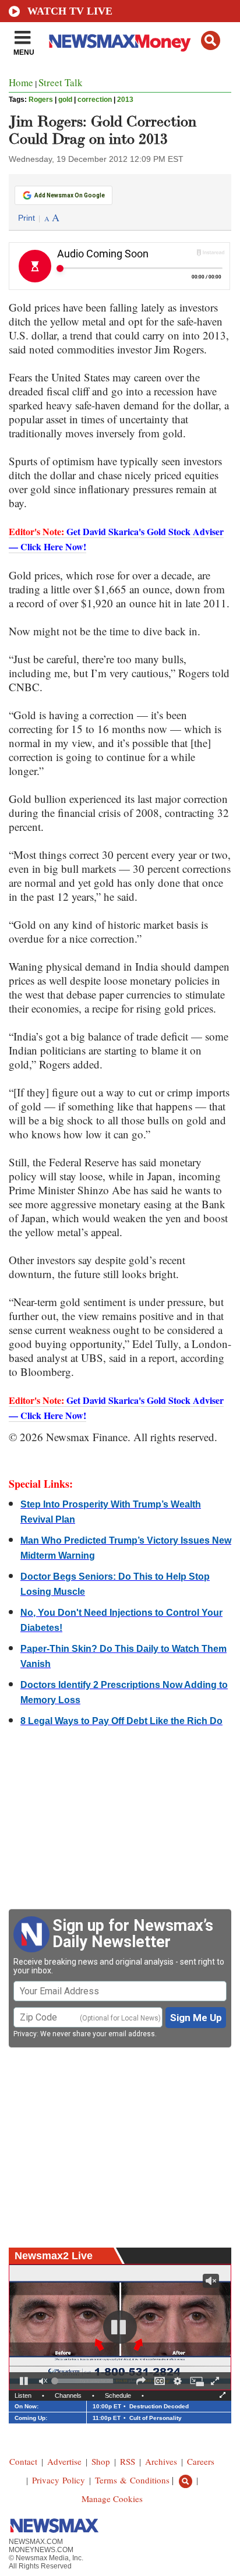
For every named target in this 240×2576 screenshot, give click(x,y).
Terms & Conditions (132, 2480)
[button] (211, 40)
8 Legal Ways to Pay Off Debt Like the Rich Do (121, 1721)
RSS (128, 2461)
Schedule (118, 2395)
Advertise (64, 2461)
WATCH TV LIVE (70, 11)
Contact (23, 2461)
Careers (201, 2461)
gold (65, 100)
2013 (125, 100)
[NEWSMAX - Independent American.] (120, 43)
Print (27, 218)
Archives (161, 2461)
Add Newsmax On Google (70, 195)
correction (95, 100)
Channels (68, 2395)
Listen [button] (23, 2395)
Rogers (41, 100)
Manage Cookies (112, 2499)
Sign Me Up (196, 2018)
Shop (101, 2461)
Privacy (25, 2034)
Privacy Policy (59, 2480)
